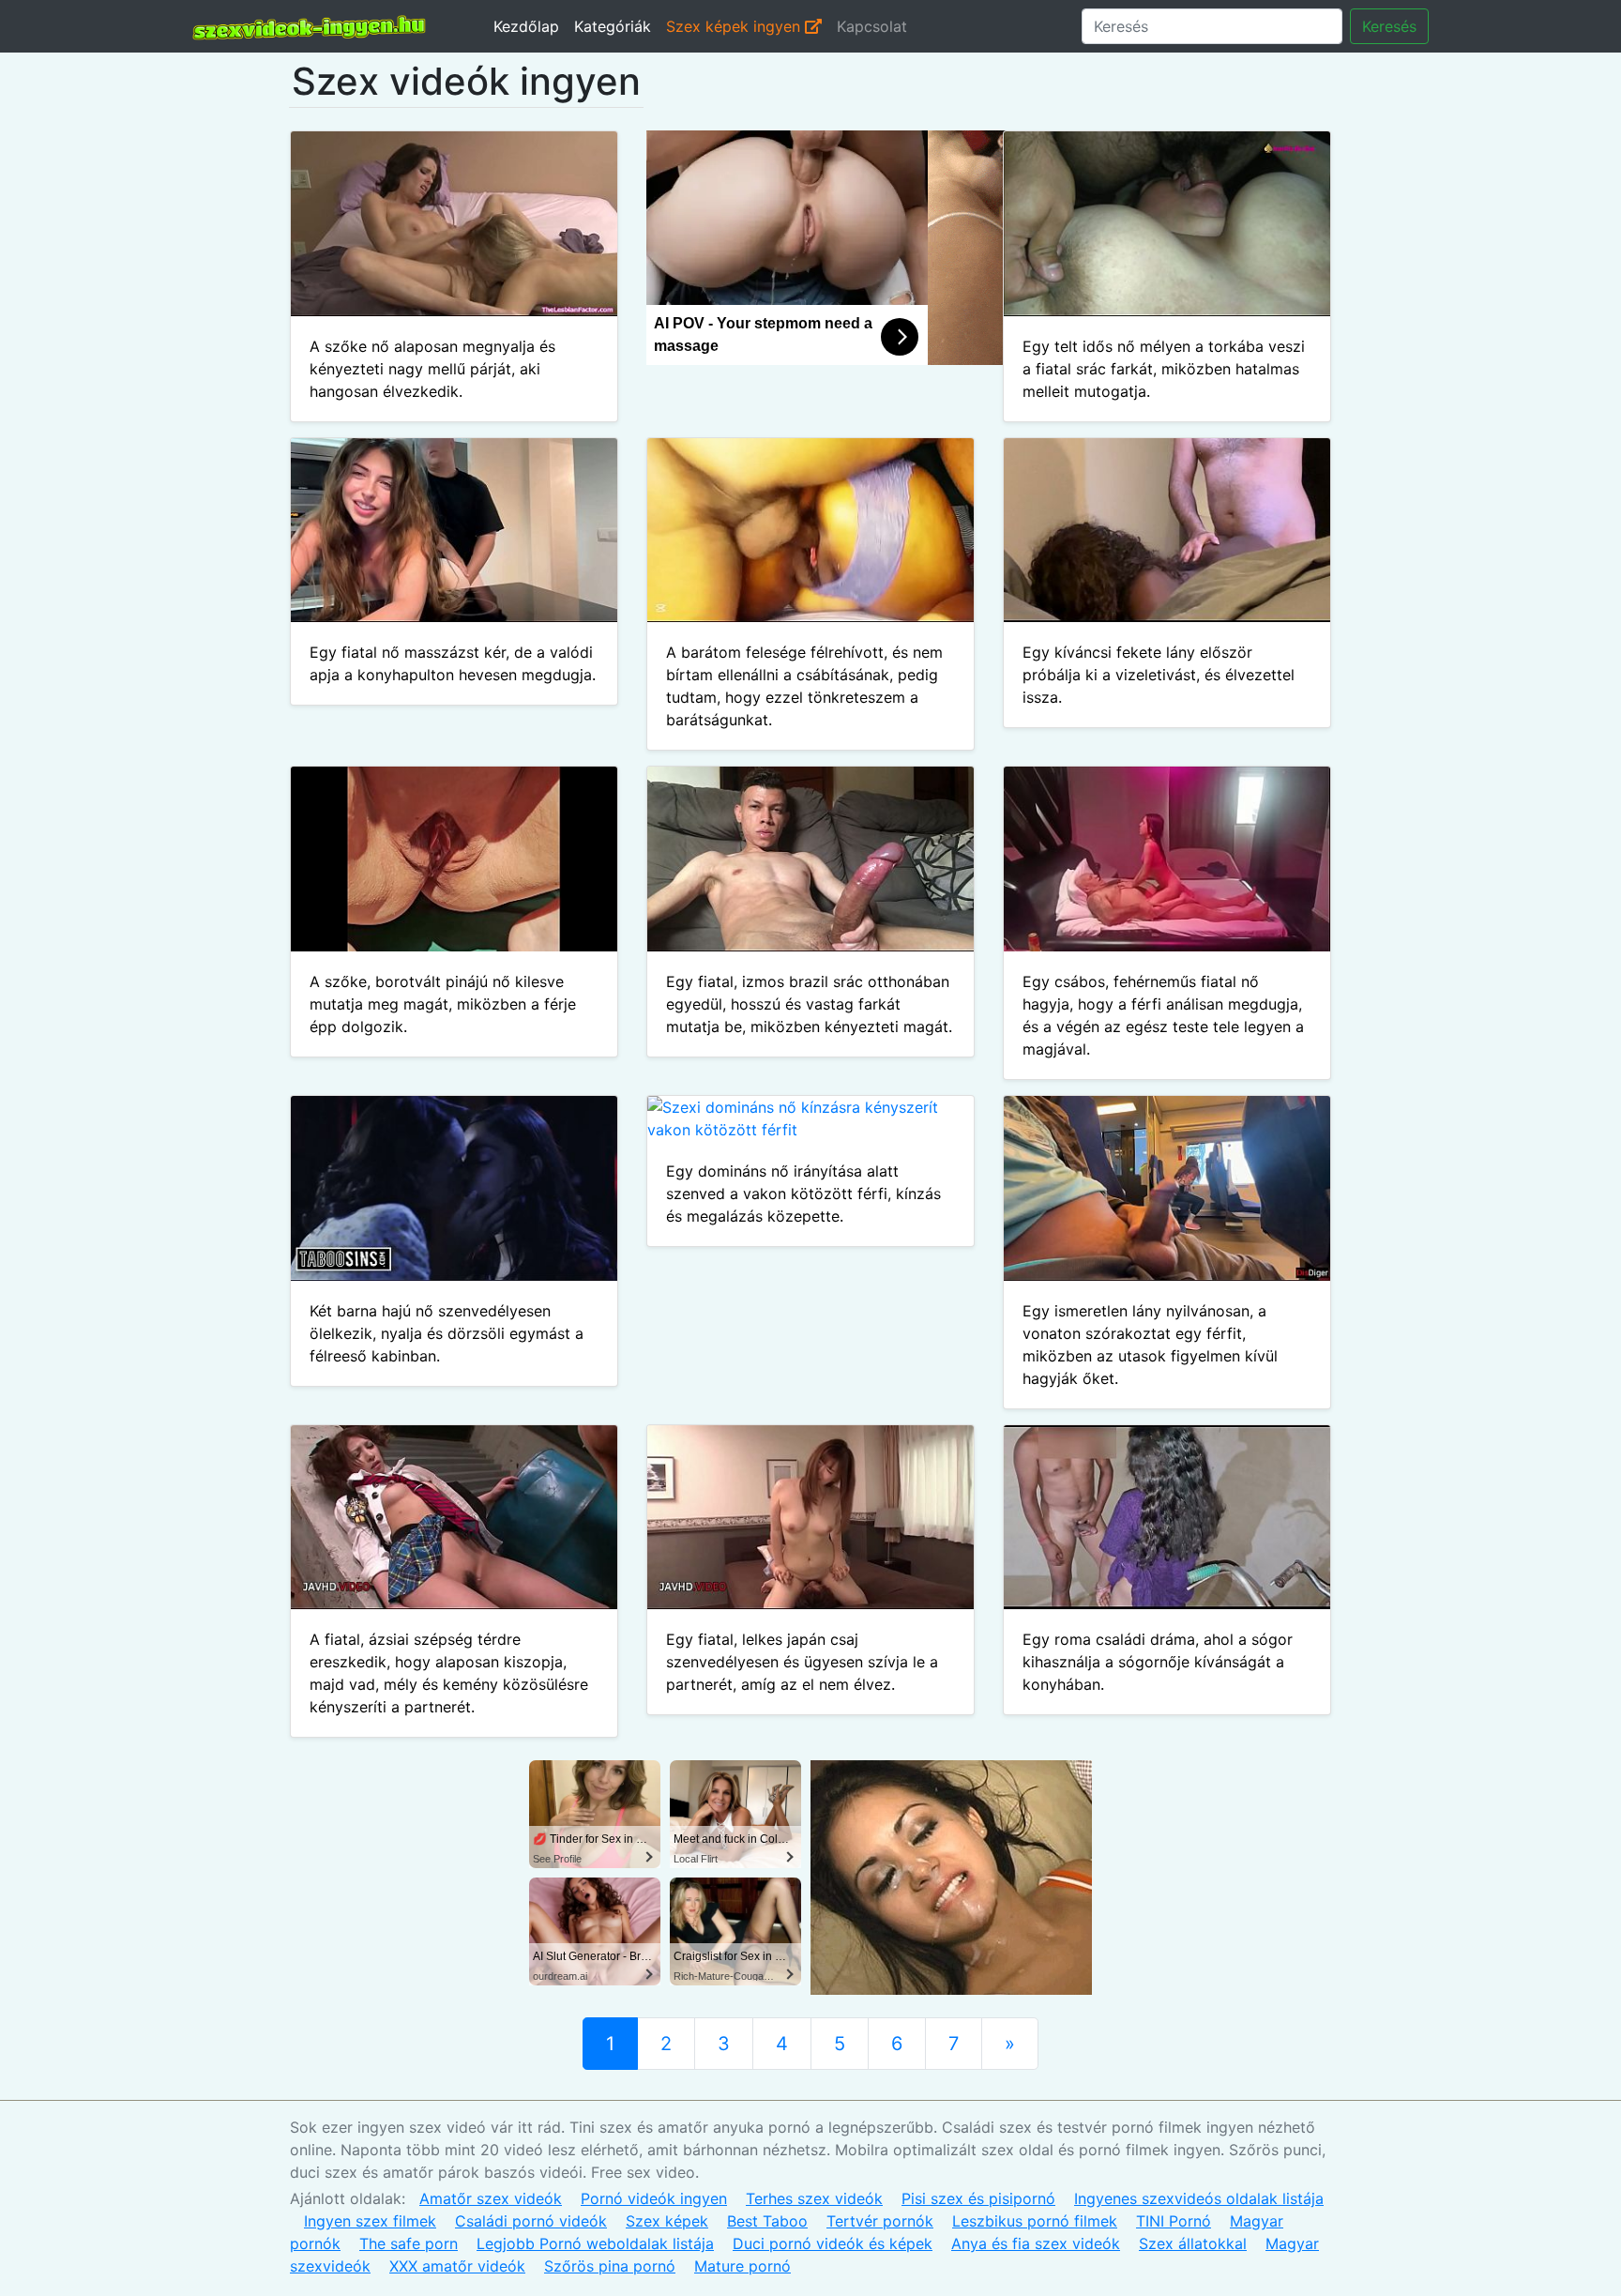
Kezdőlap (526, 26)
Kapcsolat (872, 26)
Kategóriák (613, 26)
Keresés (1389, 26)
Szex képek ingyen (735, 26)
